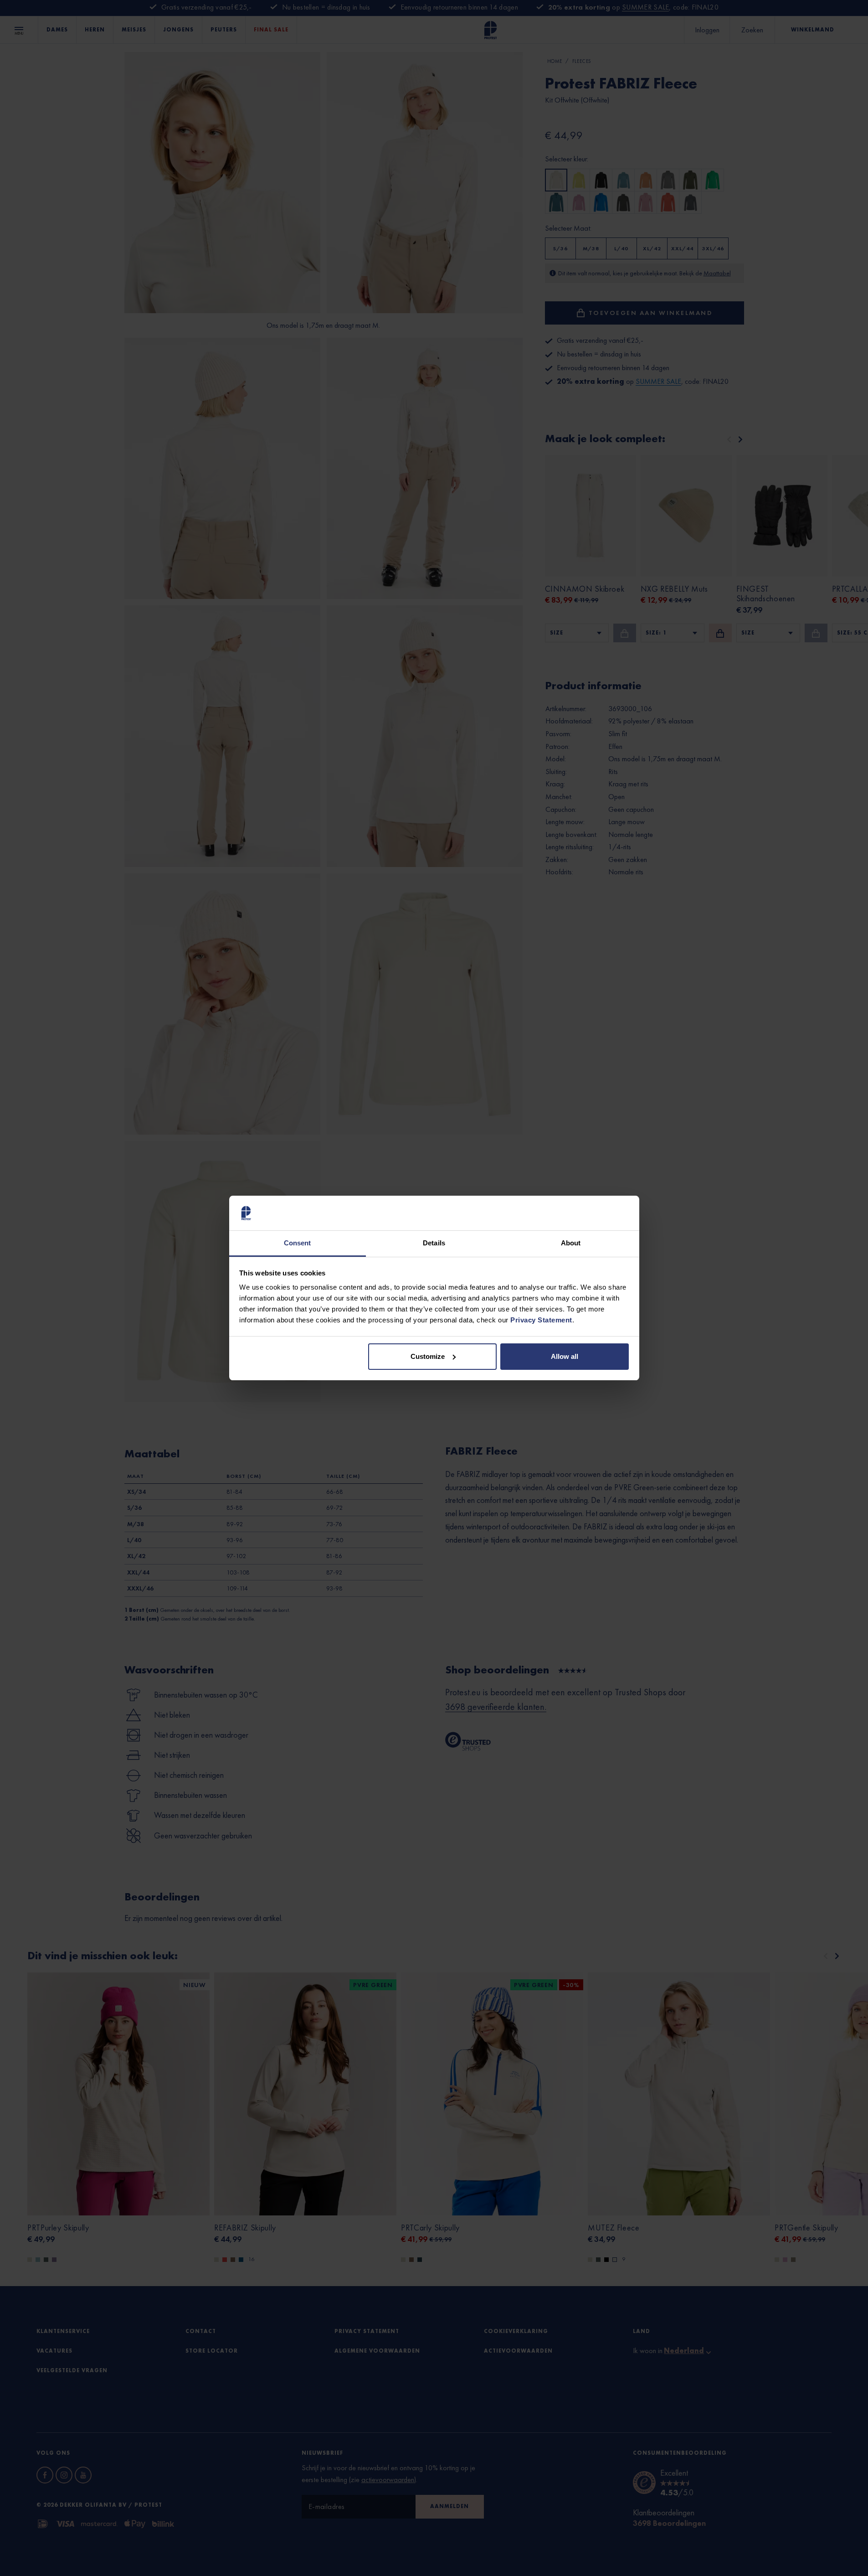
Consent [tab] (298, 1243)
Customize (428, 1356)
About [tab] (571, 1243)
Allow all (565, 1356)
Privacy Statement (541, 1320)
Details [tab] (434, 1243)
